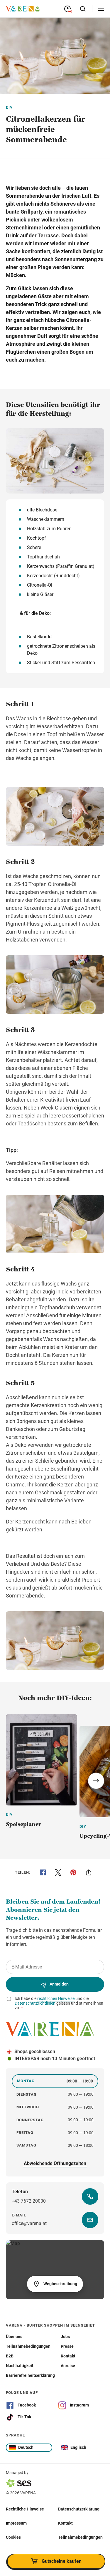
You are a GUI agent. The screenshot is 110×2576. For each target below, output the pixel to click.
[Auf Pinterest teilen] (73, 1872)
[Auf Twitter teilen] (58, 1872)
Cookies (13, 2537)
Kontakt (65, 2523)
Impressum (16, 2523)
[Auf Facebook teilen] (43, 1872)
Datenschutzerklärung (79, 2509)
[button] (96, 1781)
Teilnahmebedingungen (80, 2537)
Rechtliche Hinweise (25, 2509)
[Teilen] (89, 1872)
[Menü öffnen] (101, 9)
